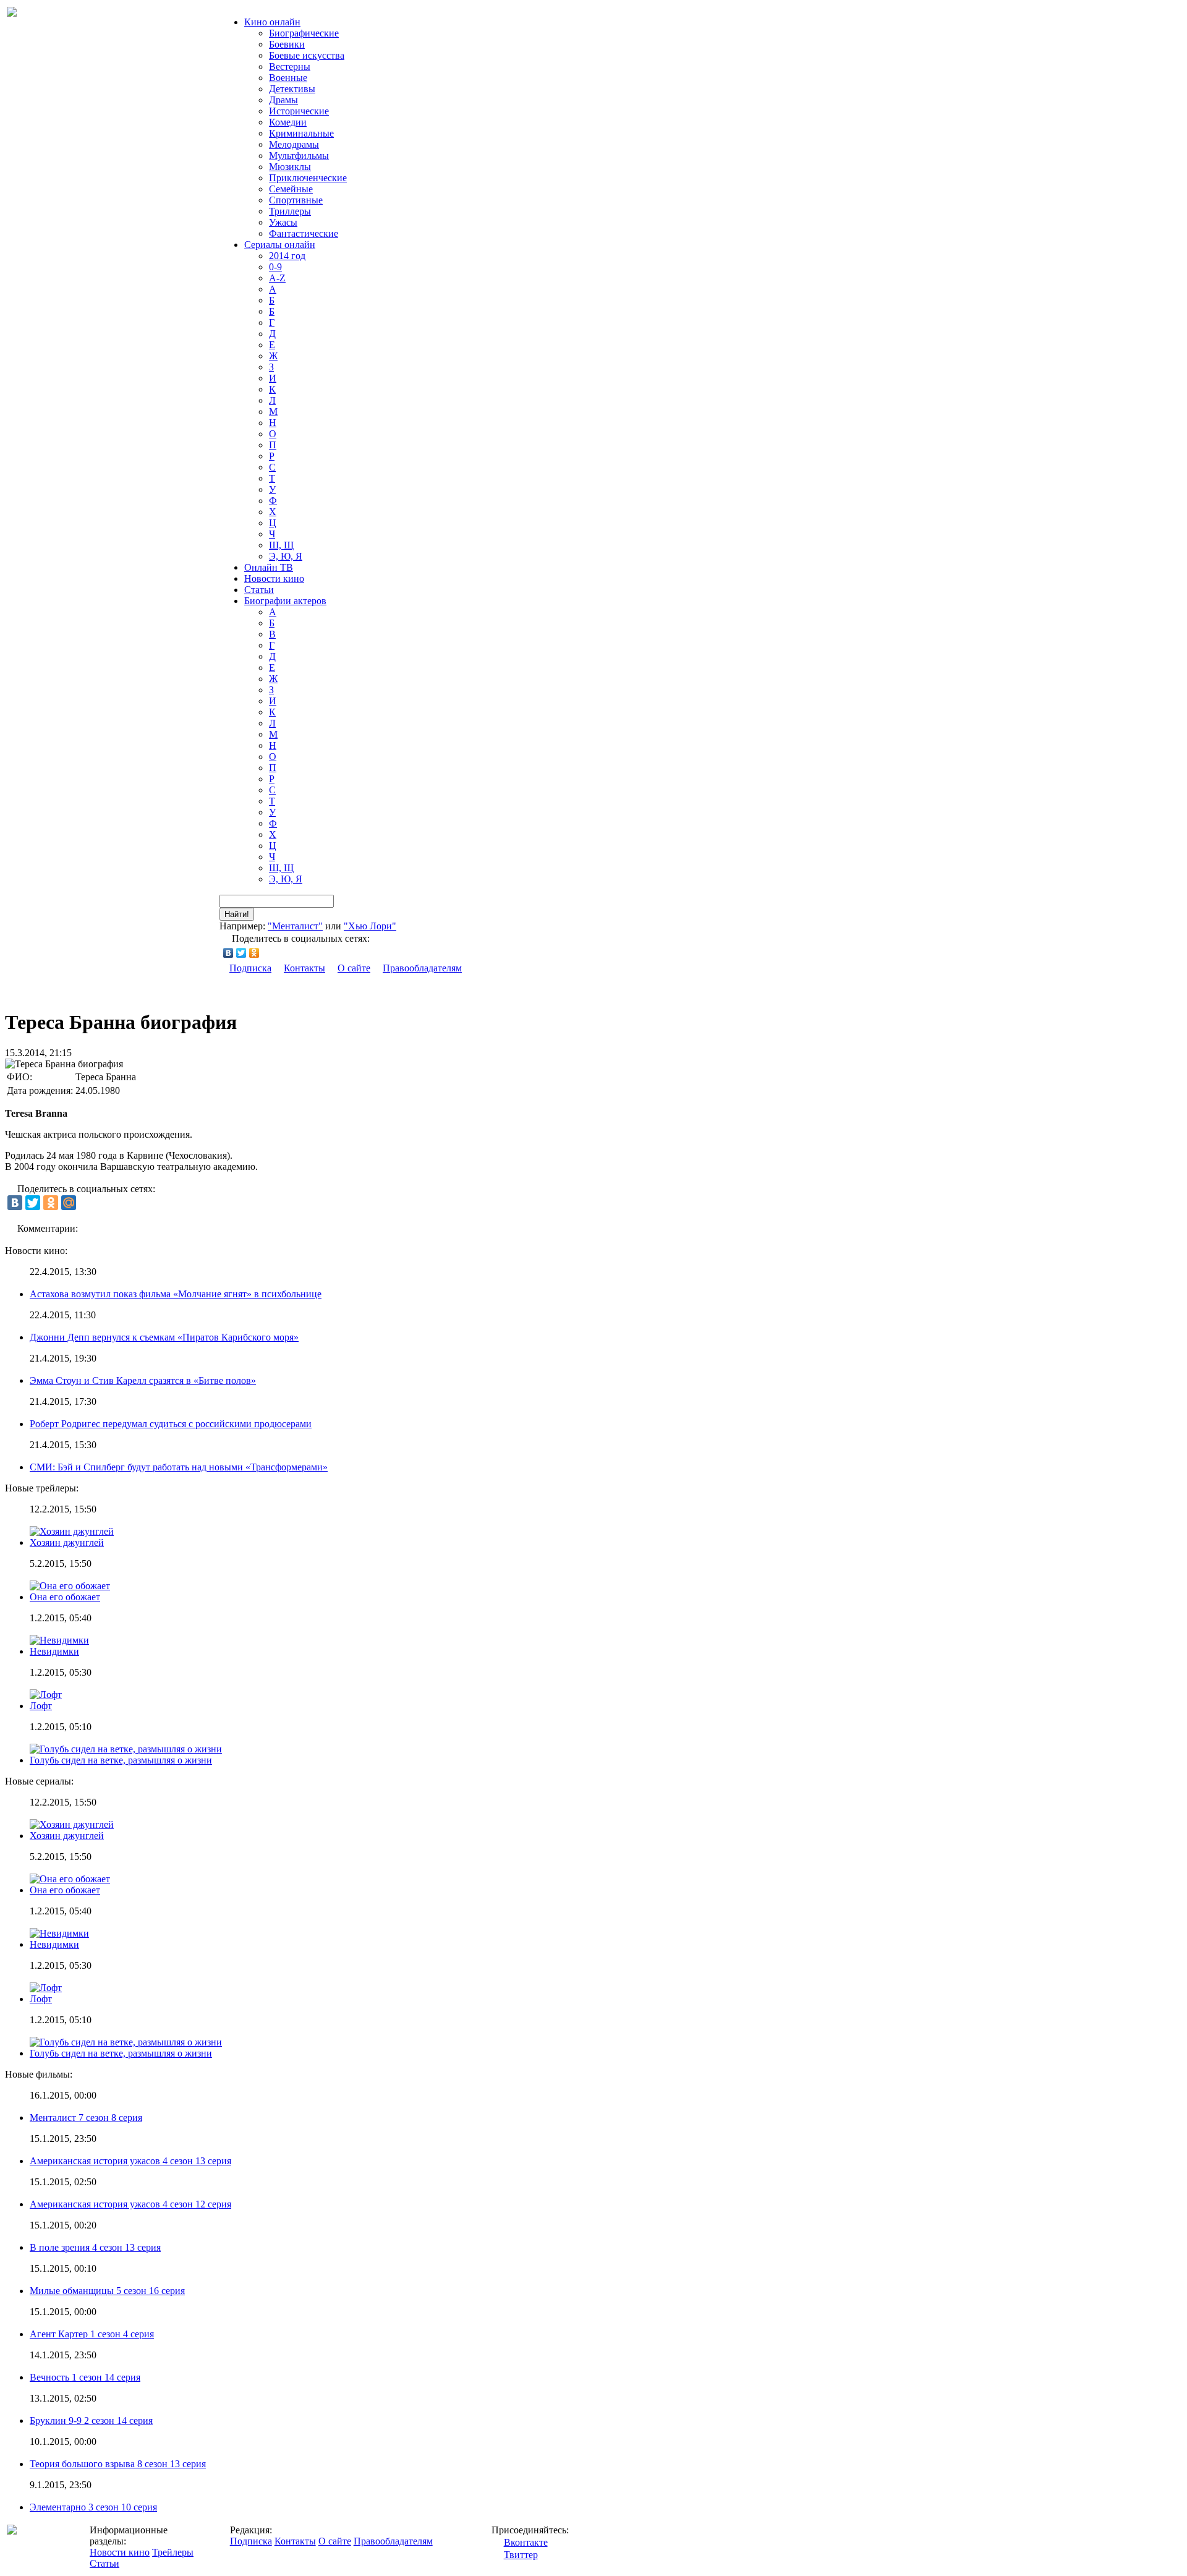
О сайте (354, 968)
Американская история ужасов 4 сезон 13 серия (130, 2161)
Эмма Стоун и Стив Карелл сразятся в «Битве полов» (143, 1380)
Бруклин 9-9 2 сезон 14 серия (91, 2420)
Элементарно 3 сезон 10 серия (93, 2507)
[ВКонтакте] (228, 953)
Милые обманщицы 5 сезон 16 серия (107, 2291)
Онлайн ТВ (269, 567)
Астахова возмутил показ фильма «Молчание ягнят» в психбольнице (176, 1294)
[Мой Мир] (69, 1203)
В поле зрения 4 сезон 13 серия (95, 2247)
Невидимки (54, 1651)
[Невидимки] (59, 1933)
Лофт (41, 1706)
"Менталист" (295, 926)
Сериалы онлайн (280, 245)
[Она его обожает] (70, 1879)
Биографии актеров (285, 601)
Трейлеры (173, 2552)
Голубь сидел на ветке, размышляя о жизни (121, 1760)
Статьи (259, 590)
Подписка (250, 968)
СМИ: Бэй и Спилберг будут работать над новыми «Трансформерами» (179, 1467)
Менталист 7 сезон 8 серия (86, 2118)
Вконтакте (526, 2542)
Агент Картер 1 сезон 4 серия (92, 2334)
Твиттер (521, 2555)
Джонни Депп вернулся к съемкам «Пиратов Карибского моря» (164, 1337)
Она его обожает (65, 1597)
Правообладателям (422, 968)
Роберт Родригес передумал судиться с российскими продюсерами (171, 1424)
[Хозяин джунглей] (72, 1824)
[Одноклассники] (254, 953)
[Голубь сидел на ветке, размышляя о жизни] (126, 2042)
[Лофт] (46, 1988)
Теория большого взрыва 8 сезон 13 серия (118, 2464)
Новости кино (274, 578)
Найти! (237, 914)
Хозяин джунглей (67, 1542)
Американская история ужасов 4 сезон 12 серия (130, 2204)
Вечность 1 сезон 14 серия (85, 2377)
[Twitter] (241, 953)
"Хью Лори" (370, 926)
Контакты (304, 968)
